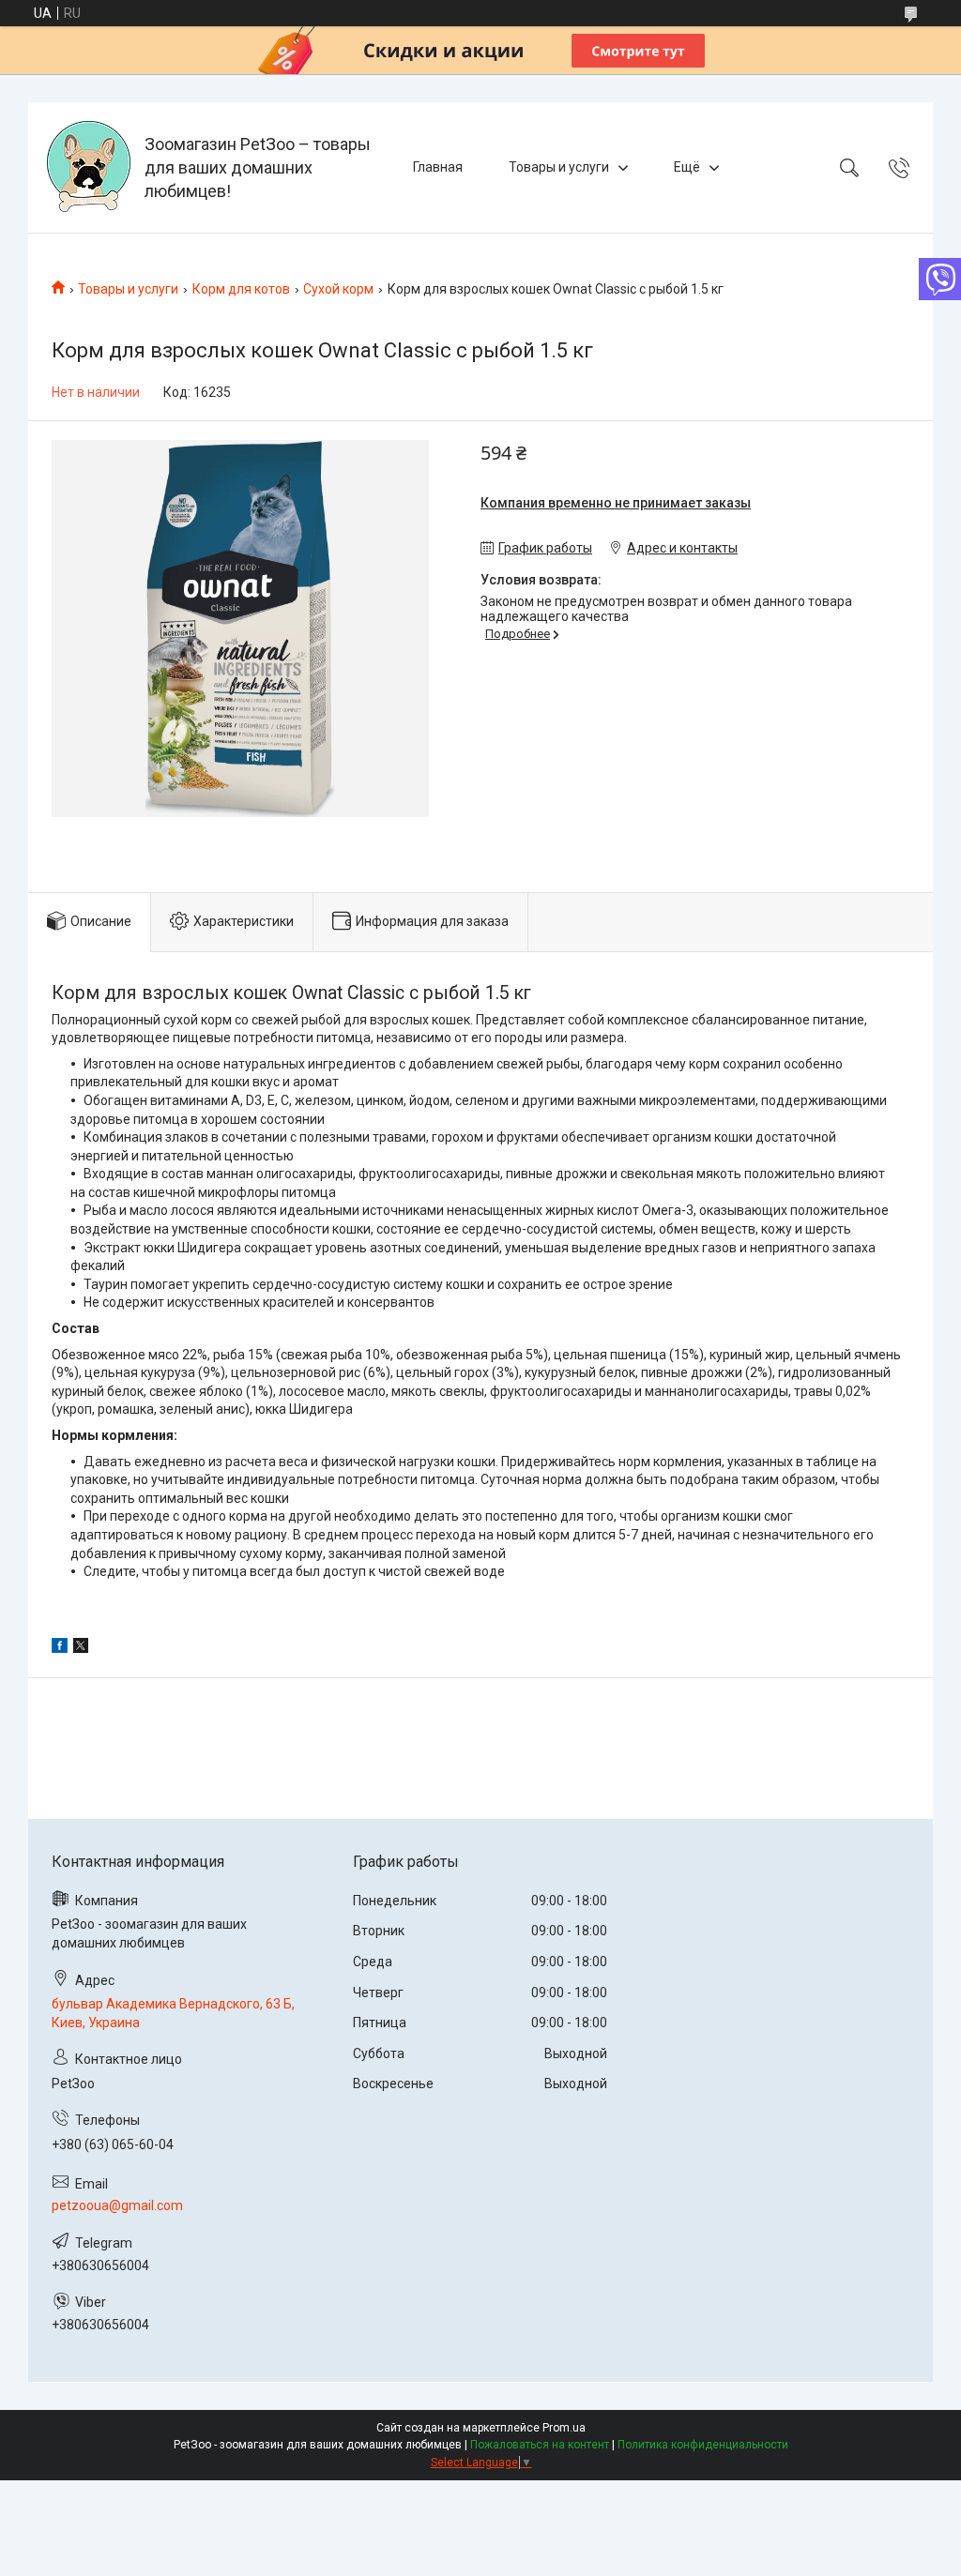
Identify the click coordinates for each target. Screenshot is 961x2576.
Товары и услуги (559, 167)
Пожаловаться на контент (540, 2445)
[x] (81, 1648)
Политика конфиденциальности (703, 2445)
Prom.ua (564, 2428)
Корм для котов (241, 289)
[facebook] (60, 1648)
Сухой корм (338, 289)
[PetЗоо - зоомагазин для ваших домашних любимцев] (89, 167)
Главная (438, 167)
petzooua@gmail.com (117, 2205)
